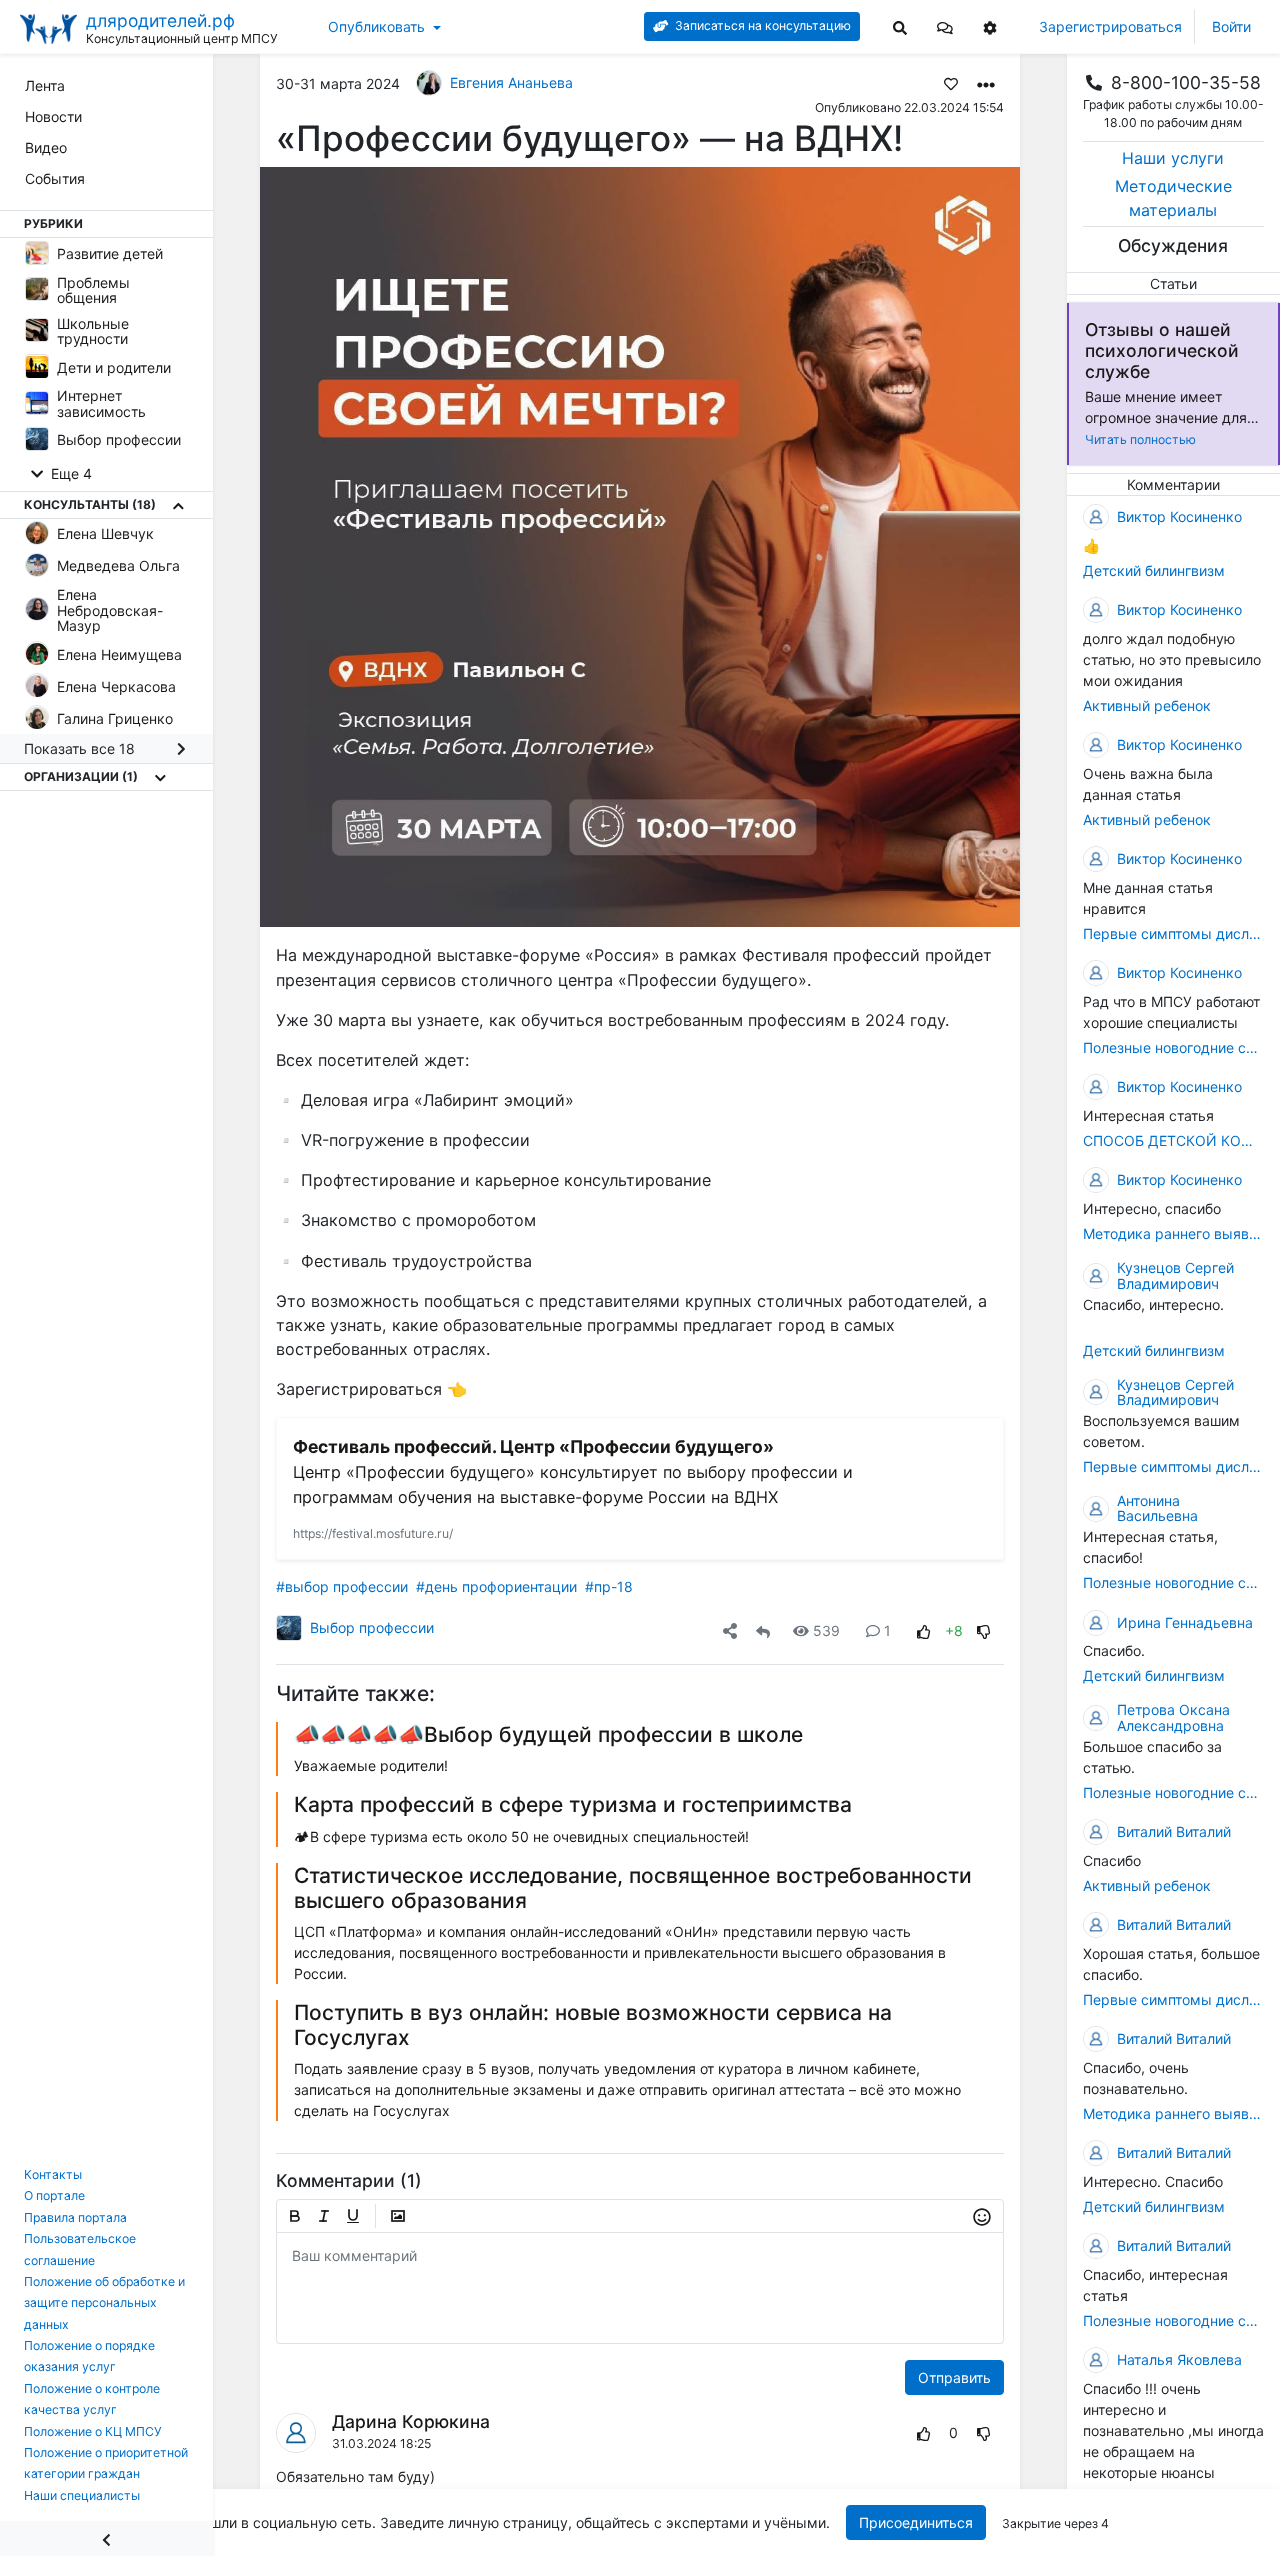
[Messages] (945, 26)
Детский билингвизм (1154, 570)
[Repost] (763, 1630)
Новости (53, 116)
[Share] (730, 1630)
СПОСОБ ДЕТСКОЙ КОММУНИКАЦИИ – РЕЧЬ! (1173, 1140)
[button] (945, 26)
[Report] (887, 2432)
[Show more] (178, 505)
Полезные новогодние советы (1173, 1047)
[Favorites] (951, 83)
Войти (1231, 26)
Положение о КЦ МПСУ (93, 2431)
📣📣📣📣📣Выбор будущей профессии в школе (548, 1734)
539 (826, 1630)
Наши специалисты (82, 2495)
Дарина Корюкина (411, 2421)
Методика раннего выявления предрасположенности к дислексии (1173, 1233)
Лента (45, 85)
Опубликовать (376, 26)
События (55, 178)
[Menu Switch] (106, 2538)
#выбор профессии (342, 1586)
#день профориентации (496, 1586)
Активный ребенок (1147, 705)
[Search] (900, 26)
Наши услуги (1173, 158)
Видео (46, 147)
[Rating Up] (924, 1630)
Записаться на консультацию (761, 25)
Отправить (954, 2377)
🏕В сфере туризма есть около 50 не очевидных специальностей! (521, 1836)
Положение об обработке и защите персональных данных (104, 2303)
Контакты (53, 2174)
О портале (54, 2195)
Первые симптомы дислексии (1173, 933)
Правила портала (75, 2217)
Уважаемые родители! (371, 1765)
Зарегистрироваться (1110, 26)
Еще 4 (69, 473)
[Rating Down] (984, 1630)
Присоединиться (916, 2522)
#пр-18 (609, 1586)
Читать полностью (1140, 439)
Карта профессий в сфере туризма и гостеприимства (573, 1804)
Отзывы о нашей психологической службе (1162, 350)
